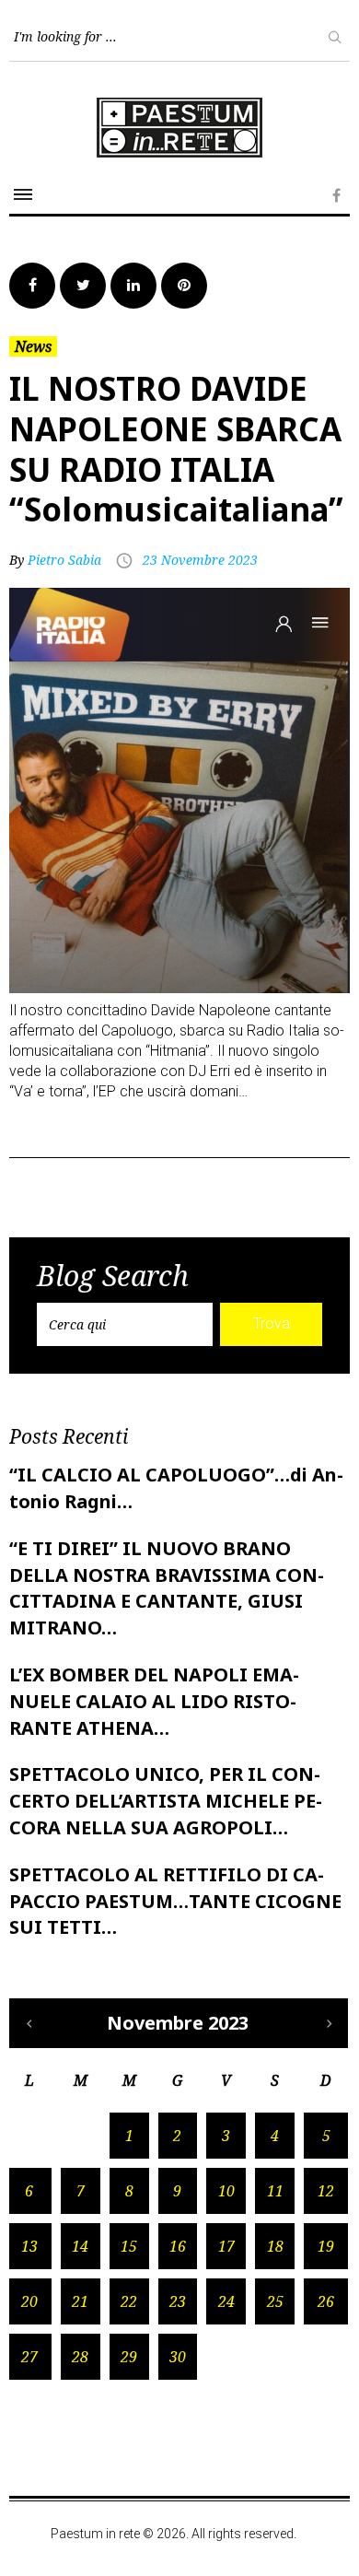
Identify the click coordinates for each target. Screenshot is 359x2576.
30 (178, 2357)
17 (226, 2246)
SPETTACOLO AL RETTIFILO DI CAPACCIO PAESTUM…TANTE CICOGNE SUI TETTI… (175, 1901)
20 (29, 2301)
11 (275, 2191)
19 (326, 2246)
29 (129, 2357)
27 (29, 2357)
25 (275, 2301)
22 (129, 2301)
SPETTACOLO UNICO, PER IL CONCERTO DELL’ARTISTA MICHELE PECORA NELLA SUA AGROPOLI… (166, 1801)
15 (129, 2246)
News (33, 346)
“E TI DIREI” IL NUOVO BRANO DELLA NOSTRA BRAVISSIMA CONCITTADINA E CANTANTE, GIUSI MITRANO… (167, 1588)
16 (178, 2246)
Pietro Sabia (64, 560)
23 (178, 2301)
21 (80, 2301)
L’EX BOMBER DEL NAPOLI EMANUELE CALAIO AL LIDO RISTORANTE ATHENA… (154, 1701)
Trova (272, 1323)
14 (80, 2246)
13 (29, 2246)
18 (275, 2246)
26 (326, 2301)
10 (226, 2191)
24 (226, 2301)
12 (326, 2191)
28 (80, 2357)
